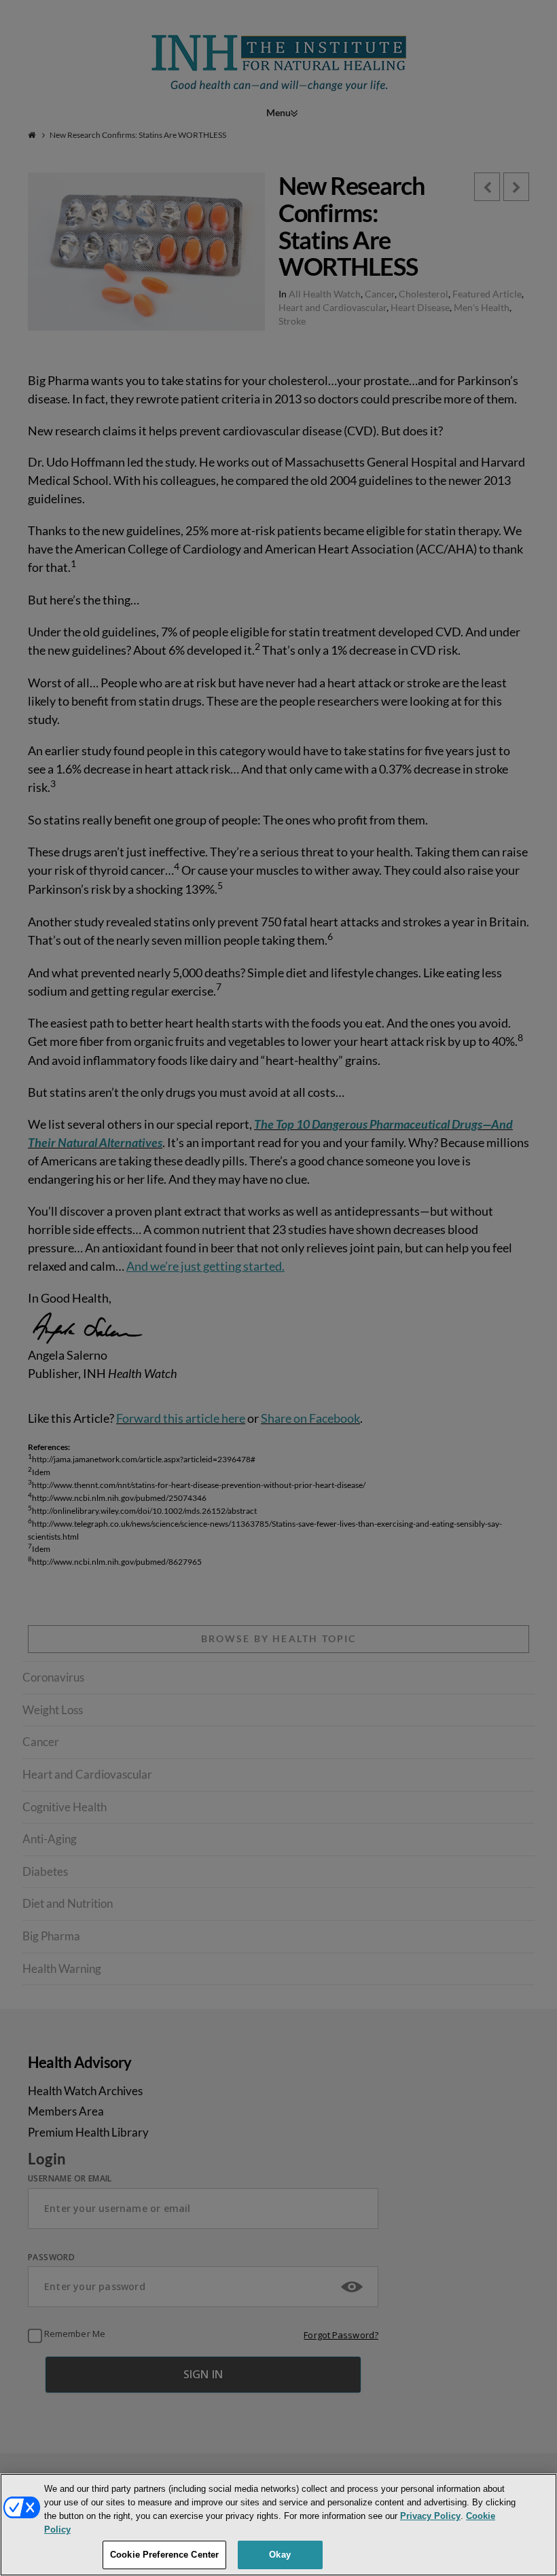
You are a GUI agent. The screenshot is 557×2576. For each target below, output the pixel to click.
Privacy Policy (430, 2516)
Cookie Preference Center (164, 2555)
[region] (278, 2525)
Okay (280, 2555)
